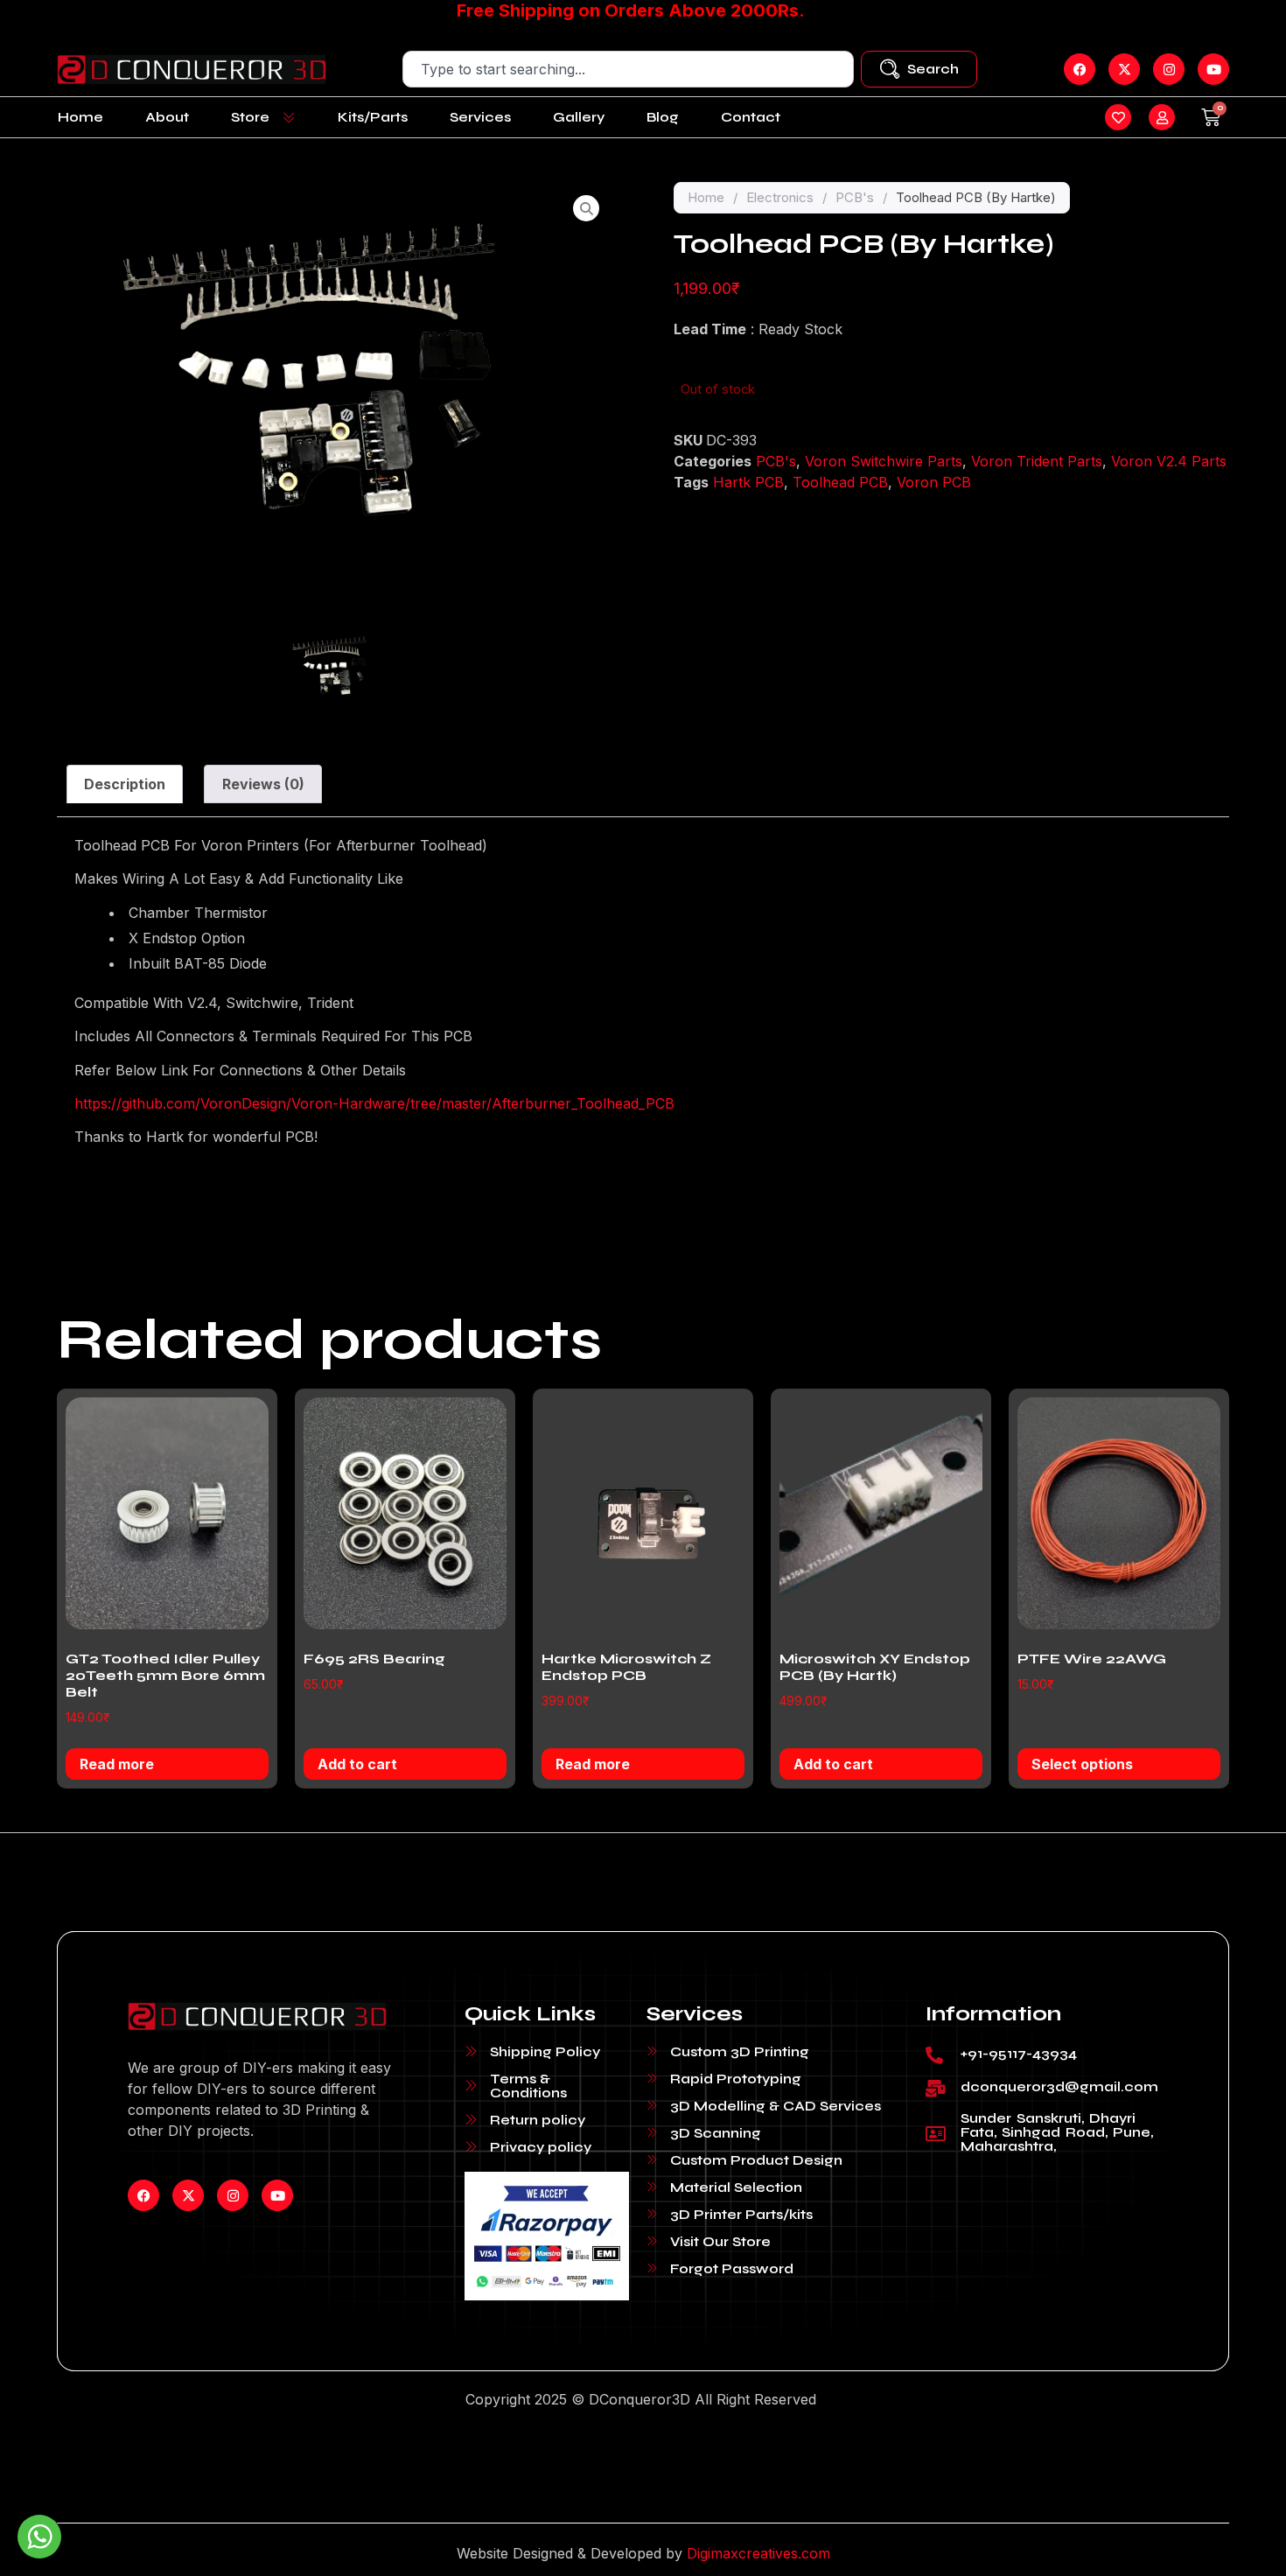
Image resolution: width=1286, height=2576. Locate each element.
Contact (751, 117)
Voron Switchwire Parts (884, 461)
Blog (663, 117)
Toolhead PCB (840, 482)
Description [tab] (125, 784)
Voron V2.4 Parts (1169, 461)
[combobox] (628, 69)
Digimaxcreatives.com (758, 2553)
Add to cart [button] (357, 1764)
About (167, 117)
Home (80, 117)
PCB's (855, 197)
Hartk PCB (748, 482)
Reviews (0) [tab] (263, 784)
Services (480, 117)
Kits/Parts (373, 117)
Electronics (780, 197)
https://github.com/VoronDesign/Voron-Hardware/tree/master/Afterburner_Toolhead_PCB (374, 1103)
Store (250, 117)
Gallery (579, 117)
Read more (117, 1764)
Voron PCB (934, 482)
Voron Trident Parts (1037, 461)
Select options (1082, 1764)
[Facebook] (143, 2195)
